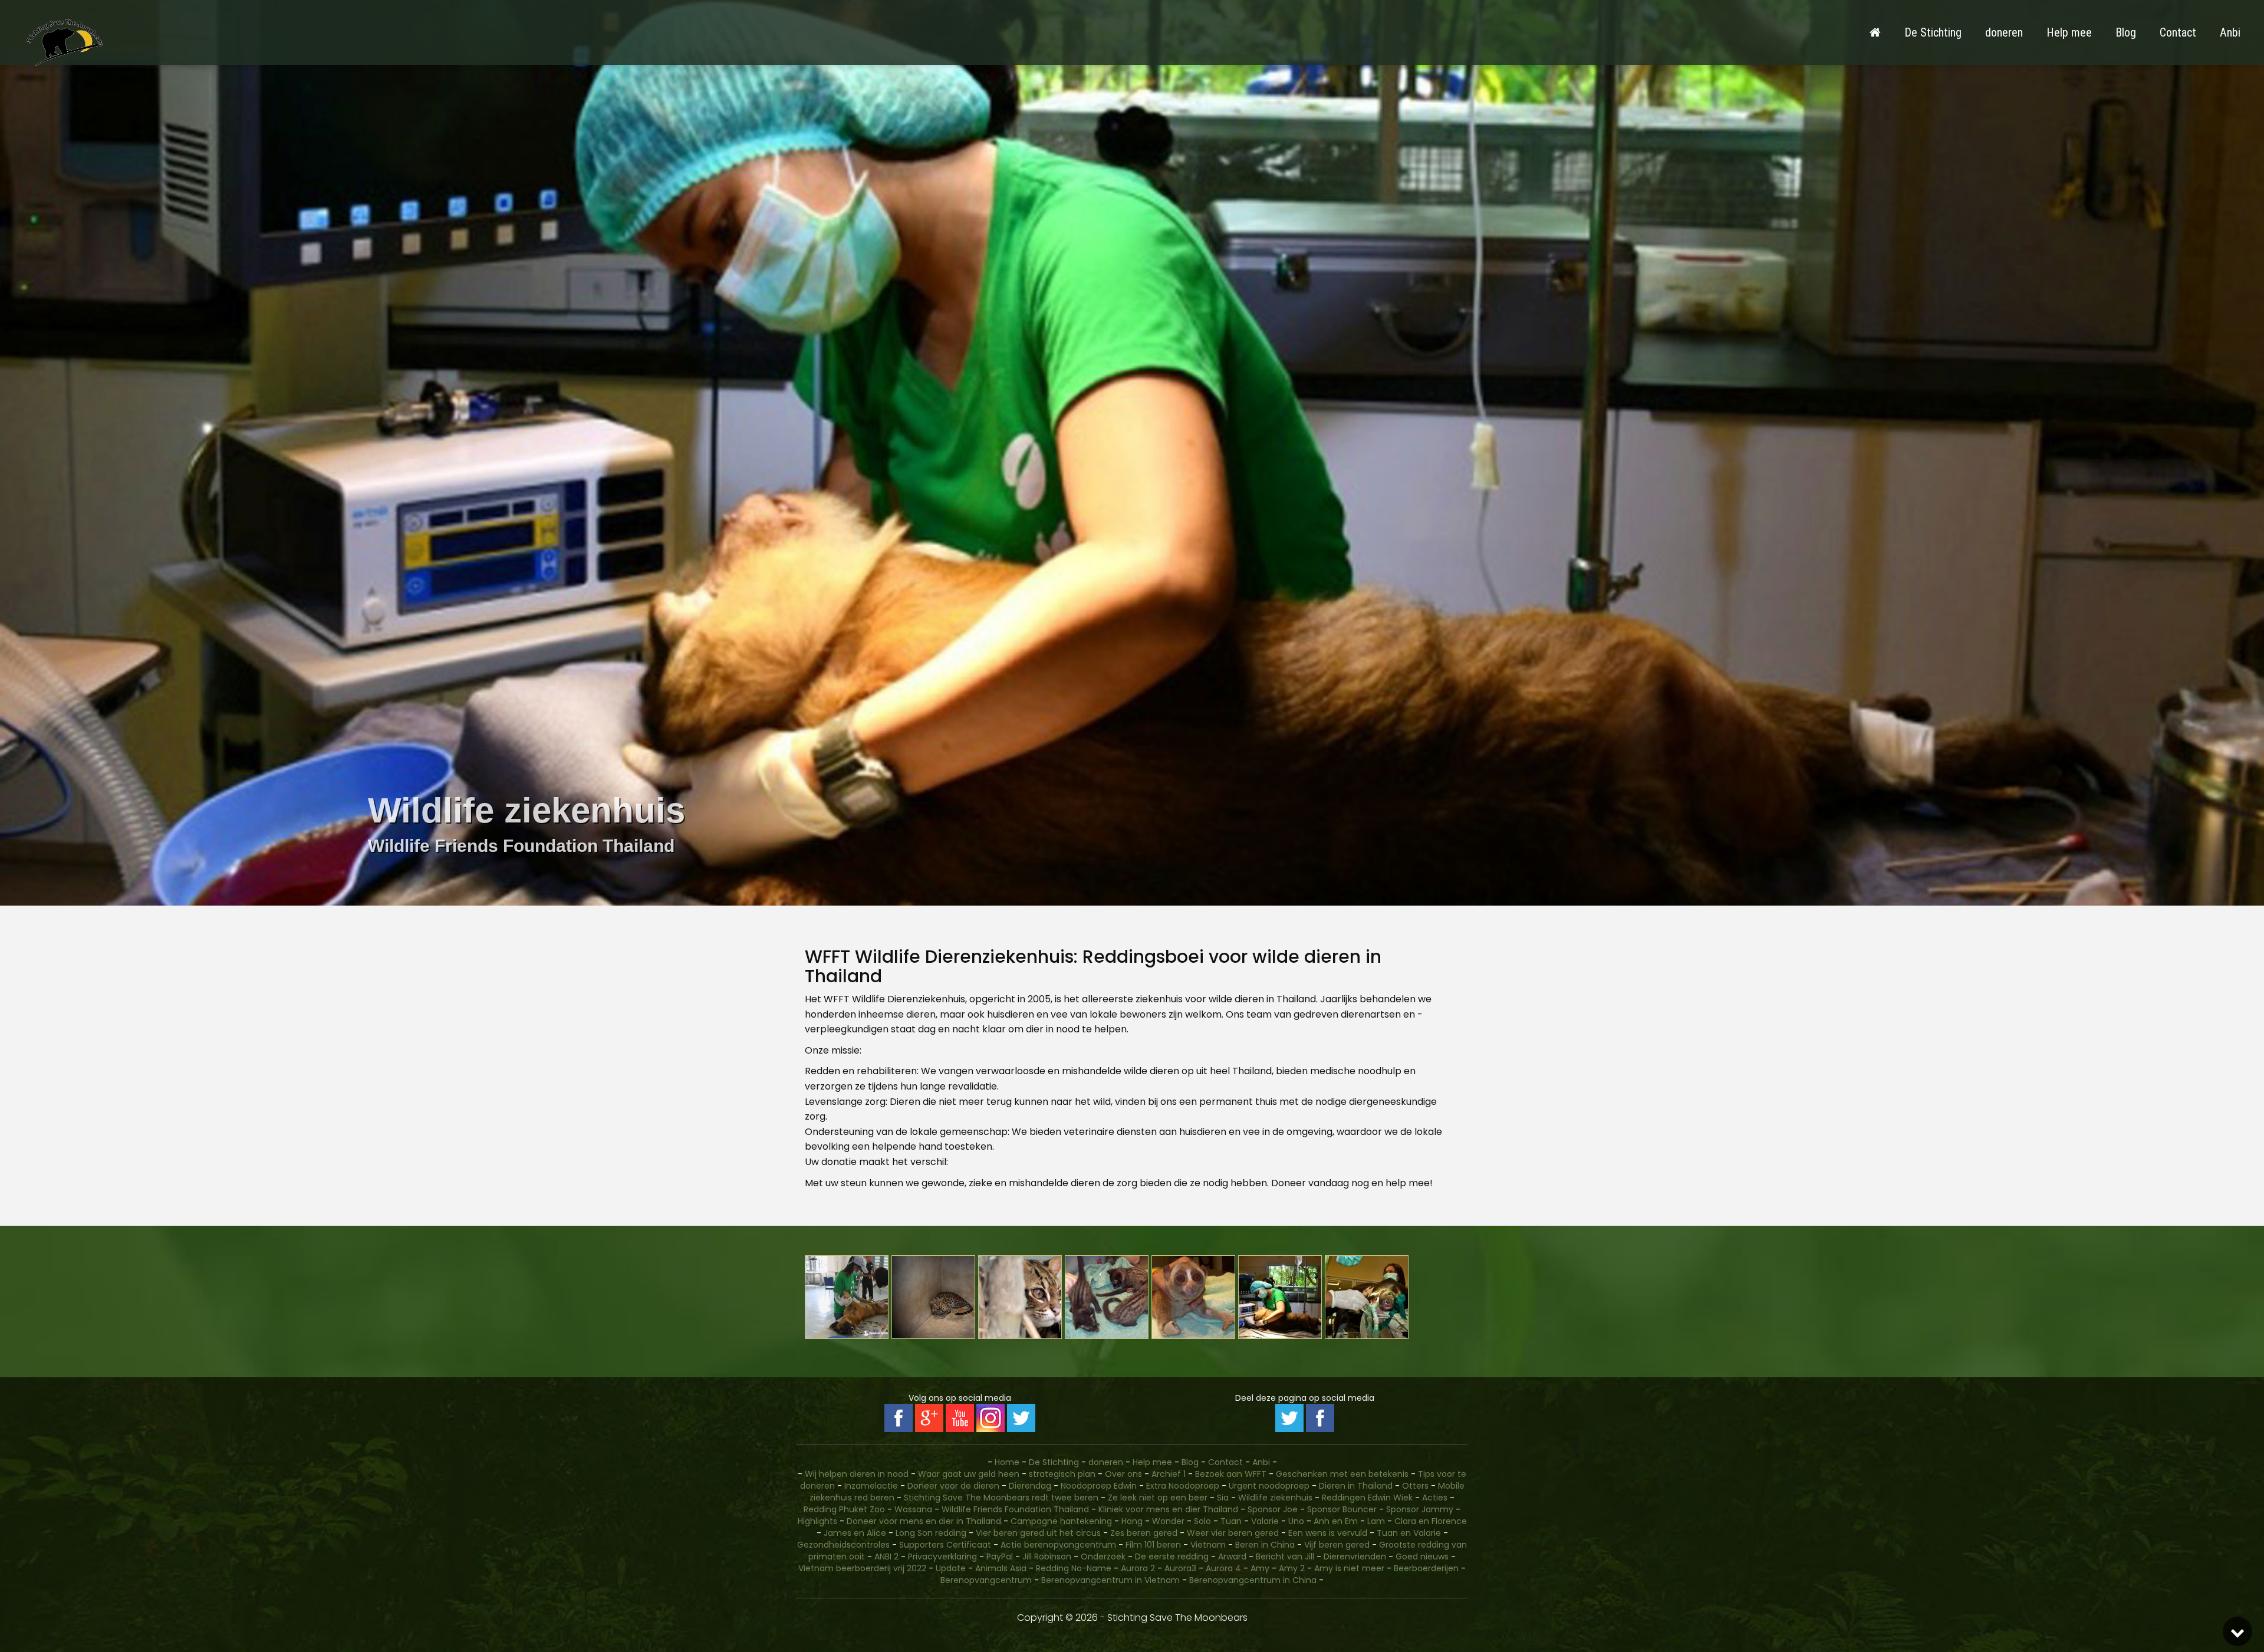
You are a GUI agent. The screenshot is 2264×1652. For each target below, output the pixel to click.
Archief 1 (1169, 1474)
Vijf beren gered (1337, 1545)
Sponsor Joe (1273, 1509)
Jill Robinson (1047, 1556)
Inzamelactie (871, 1486)
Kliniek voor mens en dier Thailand (1168, 1509)
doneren (2004, 32)
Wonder (1168, 1521)
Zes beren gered (1144, 1533)
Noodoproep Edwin (1099, 1486)
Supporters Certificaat (945, 1545)
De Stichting (1933, 32)
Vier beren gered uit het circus (1038, 1533)
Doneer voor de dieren (953, 1486)
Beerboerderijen (1426, 1568)
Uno (1296, 1521)
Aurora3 (1180, 1568)
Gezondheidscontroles (843, 1545)
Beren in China (1265, 1545)
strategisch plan (1062, 1474)
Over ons (1123, 1474)
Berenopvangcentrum (986, 1580)
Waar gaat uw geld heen (969, 1474)
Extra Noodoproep (1183, 1486)
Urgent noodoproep (1269, 1486)
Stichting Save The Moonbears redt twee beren (1001, 1498)
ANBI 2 (886, 1556)
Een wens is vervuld (1328, 1533)
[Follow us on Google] (929, 1418)
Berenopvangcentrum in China (1253, 1580)
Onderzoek (1103, 1556)
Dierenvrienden (1355, 1556)
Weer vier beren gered (1233, 1533)
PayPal (1000, 1556)
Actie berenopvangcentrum (1058, 1545)
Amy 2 (1292, 1568)
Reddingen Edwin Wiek (1367, 1498)
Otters (1415, 1486)
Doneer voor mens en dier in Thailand (924, 1521)
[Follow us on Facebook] (899, 1418)
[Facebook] (1320, 1418)
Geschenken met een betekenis (1342, 1474)
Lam (1376, 1521)
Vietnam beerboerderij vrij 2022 (862, 1568)
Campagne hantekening (1061, 1521)
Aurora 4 (1223, 1568)
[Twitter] (1289, 1418)
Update (951, 1568)
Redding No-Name (1074, 1568)
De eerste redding (1172, 1556)
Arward (1232, 1556)
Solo (1202, 1521)
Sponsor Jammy (1420, 1509)
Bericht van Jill (1285, 1556)
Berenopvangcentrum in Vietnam (1110, 1580)
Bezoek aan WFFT (1231, 1474)
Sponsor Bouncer (1342, 1509)
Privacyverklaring (942, 1556)
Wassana (913, 1509)
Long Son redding (931, 1533)
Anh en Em (1336, 1521)
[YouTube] (960, 1418)
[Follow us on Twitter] (1021, 1418)
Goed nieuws (1422, 1556)
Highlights (817, 1521)
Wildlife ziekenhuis (1275, 1498)
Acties (1435, 1498)
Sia (1223, 1498)
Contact (2178, 32)
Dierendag (1030, 1486)
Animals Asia (1001, 1568)
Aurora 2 (1138, 1568)
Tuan (1231, 1521)
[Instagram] (990, 1418)
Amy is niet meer (1349, 1568)
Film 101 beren (1153, 1545)
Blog (2126, 32)
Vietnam (1208, 1545)
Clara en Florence (1431, 1521)
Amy (1260, 1568)
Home (1007, 1462)
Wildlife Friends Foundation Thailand (1015, 1509)
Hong (1132, 1521)
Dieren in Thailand (1356, 1486)
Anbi (2230, 32)
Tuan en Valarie (1409, 1533)
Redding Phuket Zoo (844, 1509)
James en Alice (855, 1533)
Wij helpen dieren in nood (857, 1474)
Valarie (1265, 1521)
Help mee (2069, 32)
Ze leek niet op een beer (1158, 1498)
